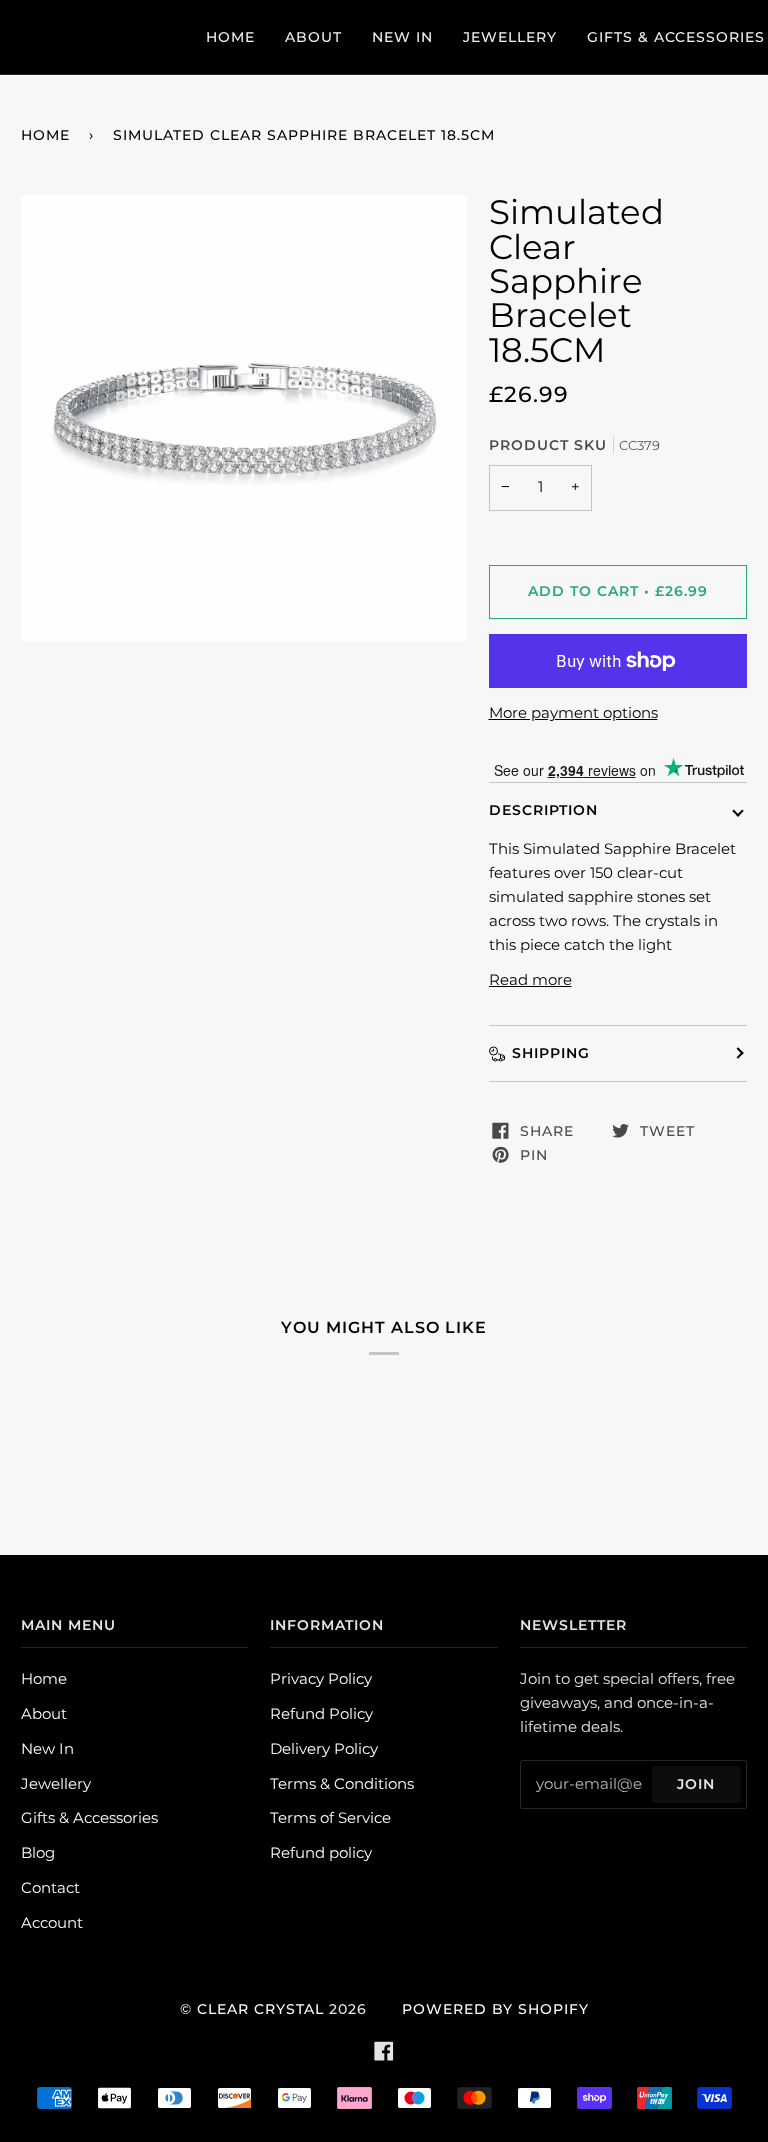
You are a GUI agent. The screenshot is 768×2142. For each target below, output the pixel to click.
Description (543, 810)
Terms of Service (330, 1818)
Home (45, 135)
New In (47, 1749)
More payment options (573, 713)
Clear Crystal (260, 2009)
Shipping (551, 1053)
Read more (530, 980)
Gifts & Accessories (89, 1818)
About (44, 1714)
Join (696, 1784)
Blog (38, 1853)
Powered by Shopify (495, 2009)
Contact (50, 1888)
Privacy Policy (321, 1679)
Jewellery (56, 1784)
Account (52, 1923)
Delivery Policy (324, 1749)
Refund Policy (321, 1714)
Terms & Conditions (342, 1784)
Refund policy (321, 1853)
